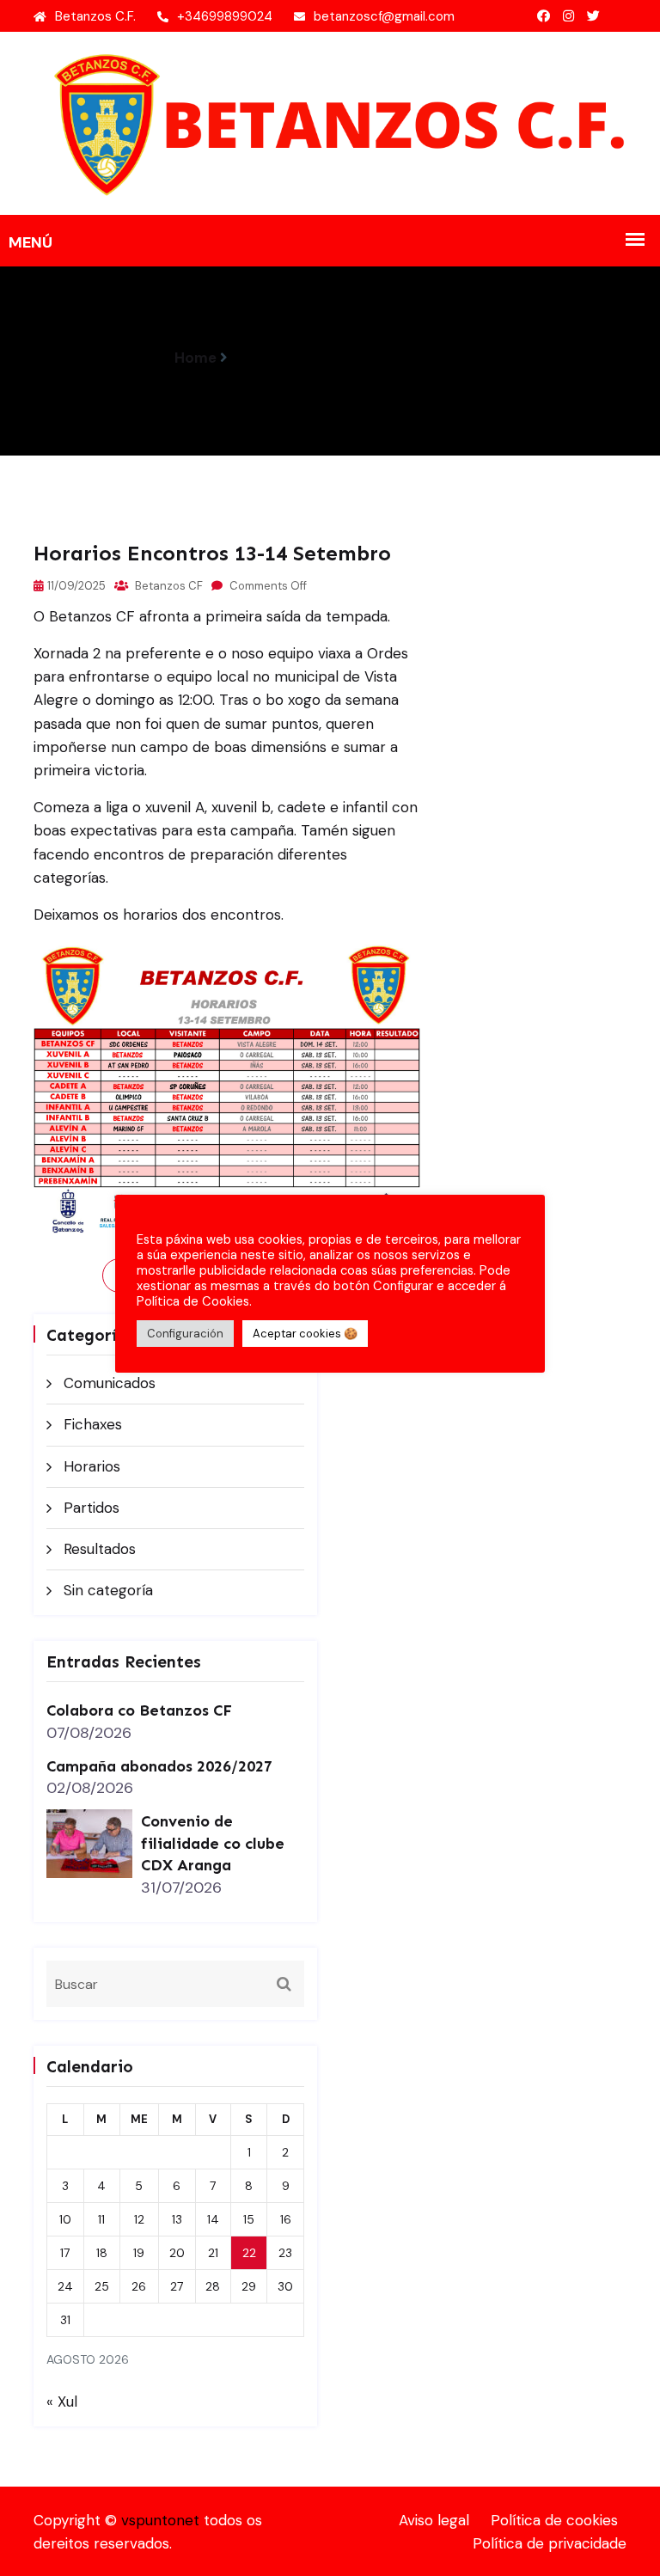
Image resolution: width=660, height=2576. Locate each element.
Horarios (92, 1466)
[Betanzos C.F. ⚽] (330, 122)
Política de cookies (554, 2520)
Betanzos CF (168, 586)
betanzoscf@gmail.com (384, 16)
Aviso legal (434, 2520)
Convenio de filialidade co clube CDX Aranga (213, 1843)
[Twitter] (593, 16)
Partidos (92, 1508)
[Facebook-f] (544, 16)
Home (196, 358)
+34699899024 (225, 16)
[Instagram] (568, 16)
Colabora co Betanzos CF (139, 1710)
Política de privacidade (550, 2543)
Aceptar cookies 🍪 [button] (305, 1334)
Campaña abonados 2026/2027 (159, 1766)
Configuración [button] (185, 1334)
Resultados (100, 1549)
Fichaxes (93, 1424)
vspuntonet (160, 2520)
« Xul (62, 2402)
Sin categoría (108, 1590)
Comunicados (110, 1383)
